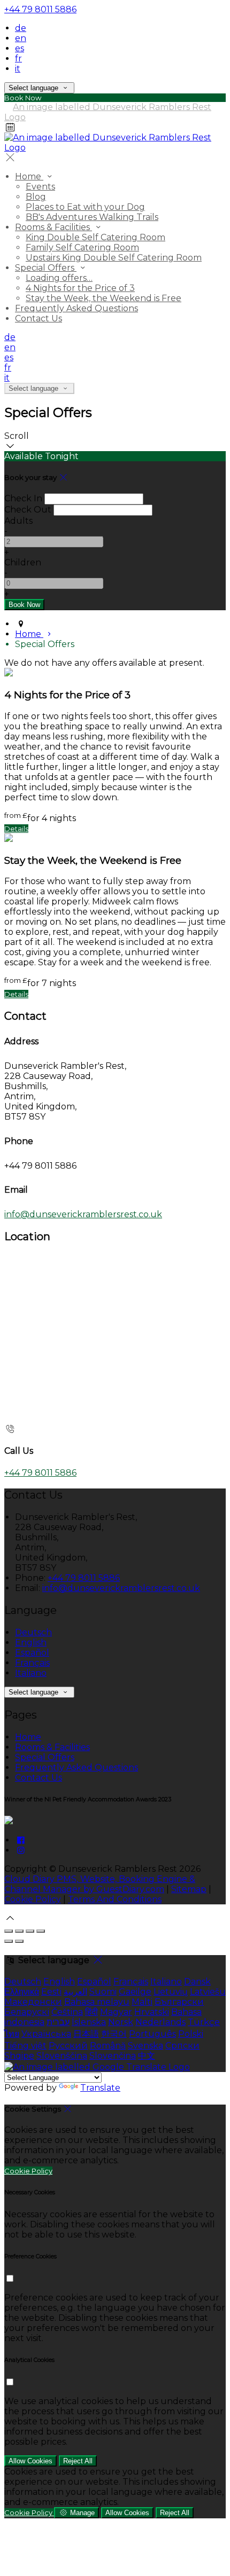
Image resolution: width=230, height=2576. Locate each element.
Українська (46, 2034)
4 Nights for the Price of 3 (80, 288)
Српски (182, 2046)
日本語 (86, 2034)
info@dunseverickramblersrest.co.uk (83, 1214)
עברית (58, 2022)
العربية (75, 1992)
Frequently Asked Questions (76, 308)
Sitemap (189, 1889)
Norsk (121, 2022)
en (21, 38)
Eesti (51, 1992)
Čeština (67, 2012)
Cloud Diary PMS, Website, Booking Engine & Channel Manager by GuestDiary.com (100, 1884)
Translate (100, 2088)
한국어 (114, 2034)
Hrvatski (152, 2012)
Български (179, 2002)
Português (152, 2034)
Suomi (103, 1992)
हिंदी (91, 2012)
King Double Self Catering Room (95, 237)
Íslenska (89, 2022)
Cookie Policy (33, 1899)
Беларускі (27, 2012)
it (18, 69)
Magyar (116, 2012)
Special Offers (46, 268)
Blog (36, 197)
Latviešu (208, 1992)
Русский (68, 2046)
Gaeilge (135, 1992)
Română (108, 2046)
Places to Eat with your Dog (85, 207)
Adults (18, 521)
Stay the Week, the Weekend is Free (103, 298)
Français (32, 1663)
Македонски (33, 2002)
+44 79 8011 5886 (40, 9)
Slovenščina (62, 2056)
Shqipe (19, 2056)
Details (16, 829)
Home (29, 176)
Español (32, 1653)
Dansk (197, 1982)
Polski (191, 2034)
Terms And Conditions (115, 1899)
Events (40, 187)
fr (18, 58)
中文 (147, 2056)
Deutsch (33, 1632)
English (31, 1643)
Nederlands (160, 2022)
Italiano (31, 1673)
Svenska (145, 2046)
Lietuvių (171, 1992)
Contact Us (39, 318)
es (20, 48)
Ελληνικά (22, 1992)
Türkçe (204, 2022)
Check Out (28, 510)
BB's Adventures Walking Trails (92, 217)
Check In (23, 498)
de (21, 28)
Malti (142, 2002)
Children (23, 562)
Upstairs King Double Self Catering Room (114, 258)
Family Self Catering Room (82, 247)
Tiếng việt (25, 2046)
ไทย (12, 2034)
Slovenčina (113, 2056)
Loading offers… (59, 278)
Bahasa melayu (97, 2002)
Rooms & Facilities (53, 227)
